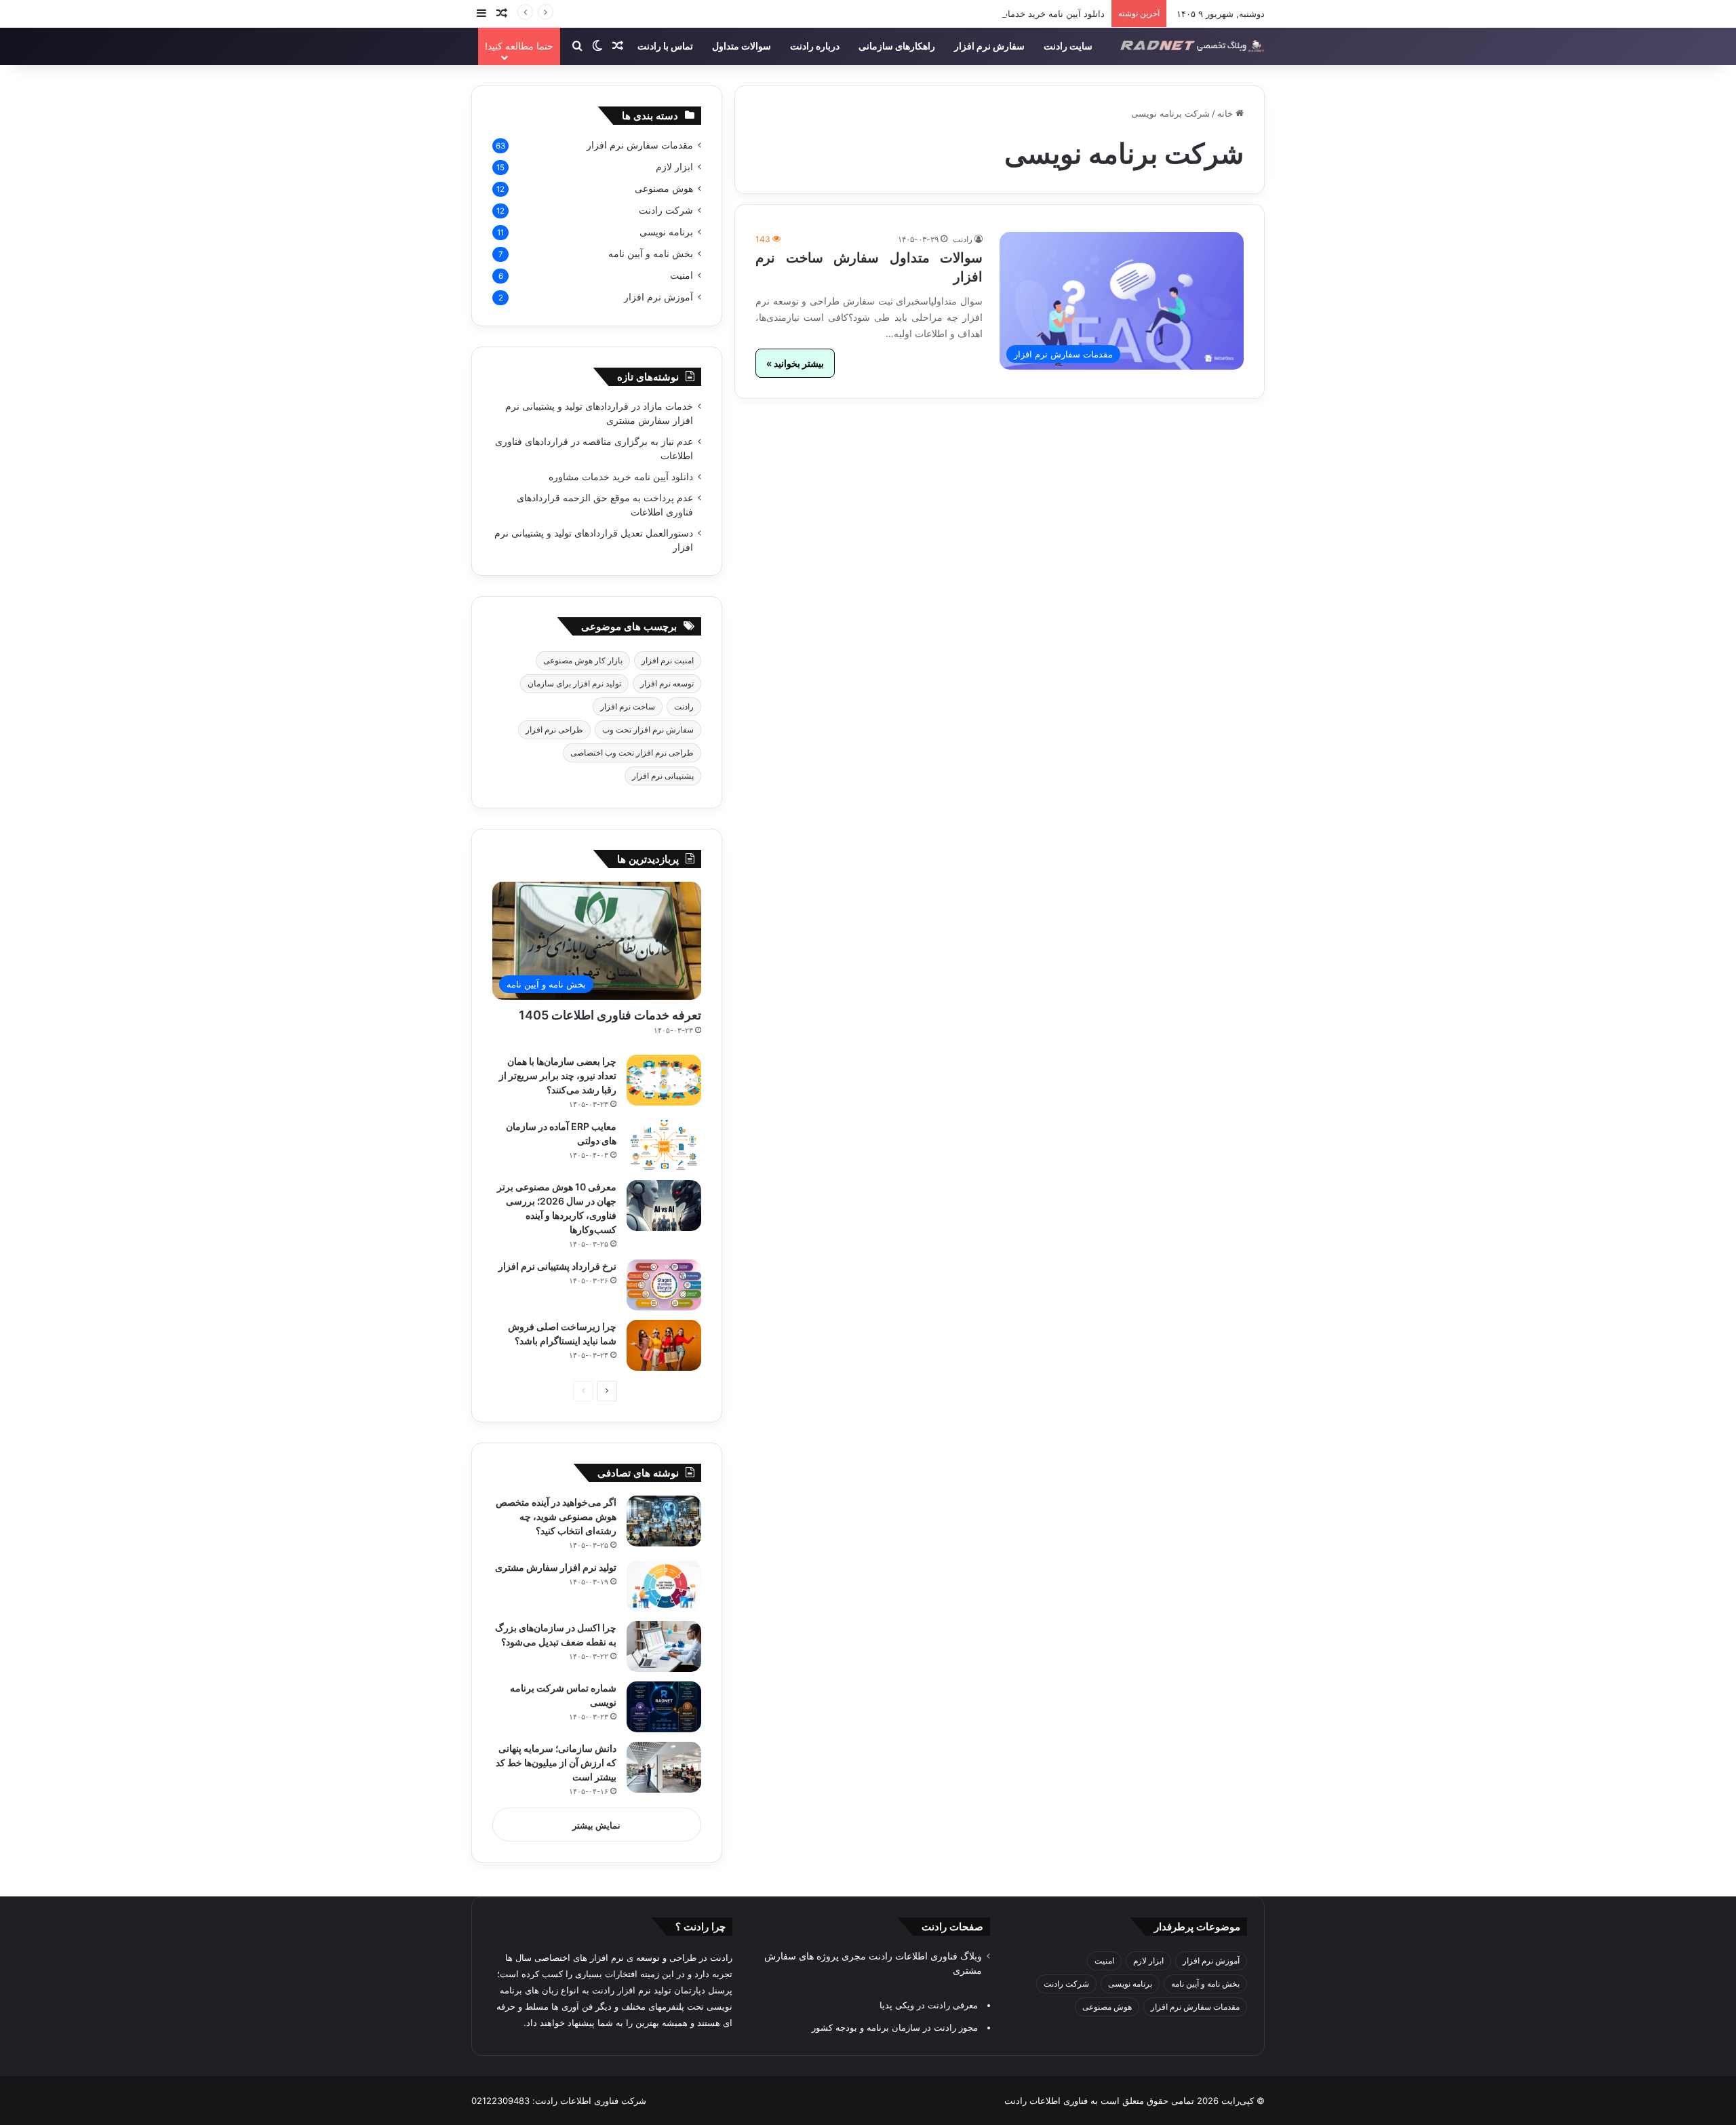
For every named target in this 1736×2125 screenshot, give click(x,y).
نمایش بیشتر (596, 1825)
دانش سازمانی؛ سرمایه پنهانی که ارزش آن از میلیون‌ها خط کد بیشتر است (556, 1762)
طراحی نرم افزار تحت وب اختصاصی (632, 753)
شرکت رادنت (666, 210)
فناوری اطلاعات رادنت (1046, 2101)
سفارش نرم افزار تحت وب (648, 729)
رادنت (963, 239)
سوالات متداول (742, 46)
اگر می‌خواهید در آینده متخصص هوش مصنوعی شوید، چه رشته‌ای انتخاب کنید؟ (556, 1516)
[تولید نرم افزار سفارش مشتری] (664, 1586)
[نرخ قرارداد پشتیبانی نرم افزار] (664, 1285)
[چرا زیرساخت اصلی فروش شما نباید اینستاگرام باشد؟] (664, 1345)
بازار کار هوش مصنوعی (583, 660)
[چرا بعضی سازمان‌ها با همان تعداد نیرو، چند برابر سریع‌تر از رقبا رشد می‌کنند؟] (664, 1080)
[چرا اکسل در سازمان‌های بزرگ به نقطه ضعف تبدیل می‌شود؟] (664, 1646)
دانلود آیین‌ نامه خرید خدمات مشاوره (1037, 14)
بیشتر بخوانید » (795, 363)
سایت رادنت (1068, 46)
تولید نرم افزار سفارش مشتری (556, 1567)
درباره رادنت (815, 46)
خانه (1226, 113)
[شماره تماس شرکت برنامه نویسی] (664, 1707)
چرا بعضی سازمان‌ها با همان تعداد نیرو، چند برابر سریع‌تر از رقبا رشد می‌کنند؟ (558, 1075)
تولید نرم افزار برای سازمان (574, 683)
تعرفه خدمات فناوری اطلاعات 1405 (610, 1015)
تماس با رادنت (665, 46)
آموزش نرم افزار (658, 297)
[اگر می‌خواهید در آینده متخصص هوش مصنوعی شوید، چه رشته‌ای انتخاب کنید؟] (664, 1521)
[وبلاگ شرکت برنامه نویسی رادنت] (1192, 46)
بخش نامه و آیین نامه (651, 254)
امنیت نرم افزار (668, 660)
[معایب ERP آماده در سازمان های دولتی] (664, 1145)
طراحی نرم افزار (554, 729)
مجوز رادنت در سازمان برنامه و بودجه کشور (895, 2027)
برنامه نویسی (666, 232)
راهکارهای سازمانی (897, 46)
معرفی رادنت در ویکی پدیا (929, 2005)
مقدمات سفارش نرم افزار (640, 145)
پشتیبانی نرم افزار (663, 776)
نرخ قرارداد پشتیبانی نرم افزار (557, 1266)
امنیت (682, 275)
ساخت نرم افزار (628, 706)
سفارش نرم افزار (989, 46)
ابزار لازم (674, 167)
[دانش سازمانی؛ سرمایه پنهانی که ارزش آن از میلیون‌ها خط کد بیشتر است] (664, 1767)
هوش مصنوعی (664, 189)
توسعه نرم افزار (667, 683)
